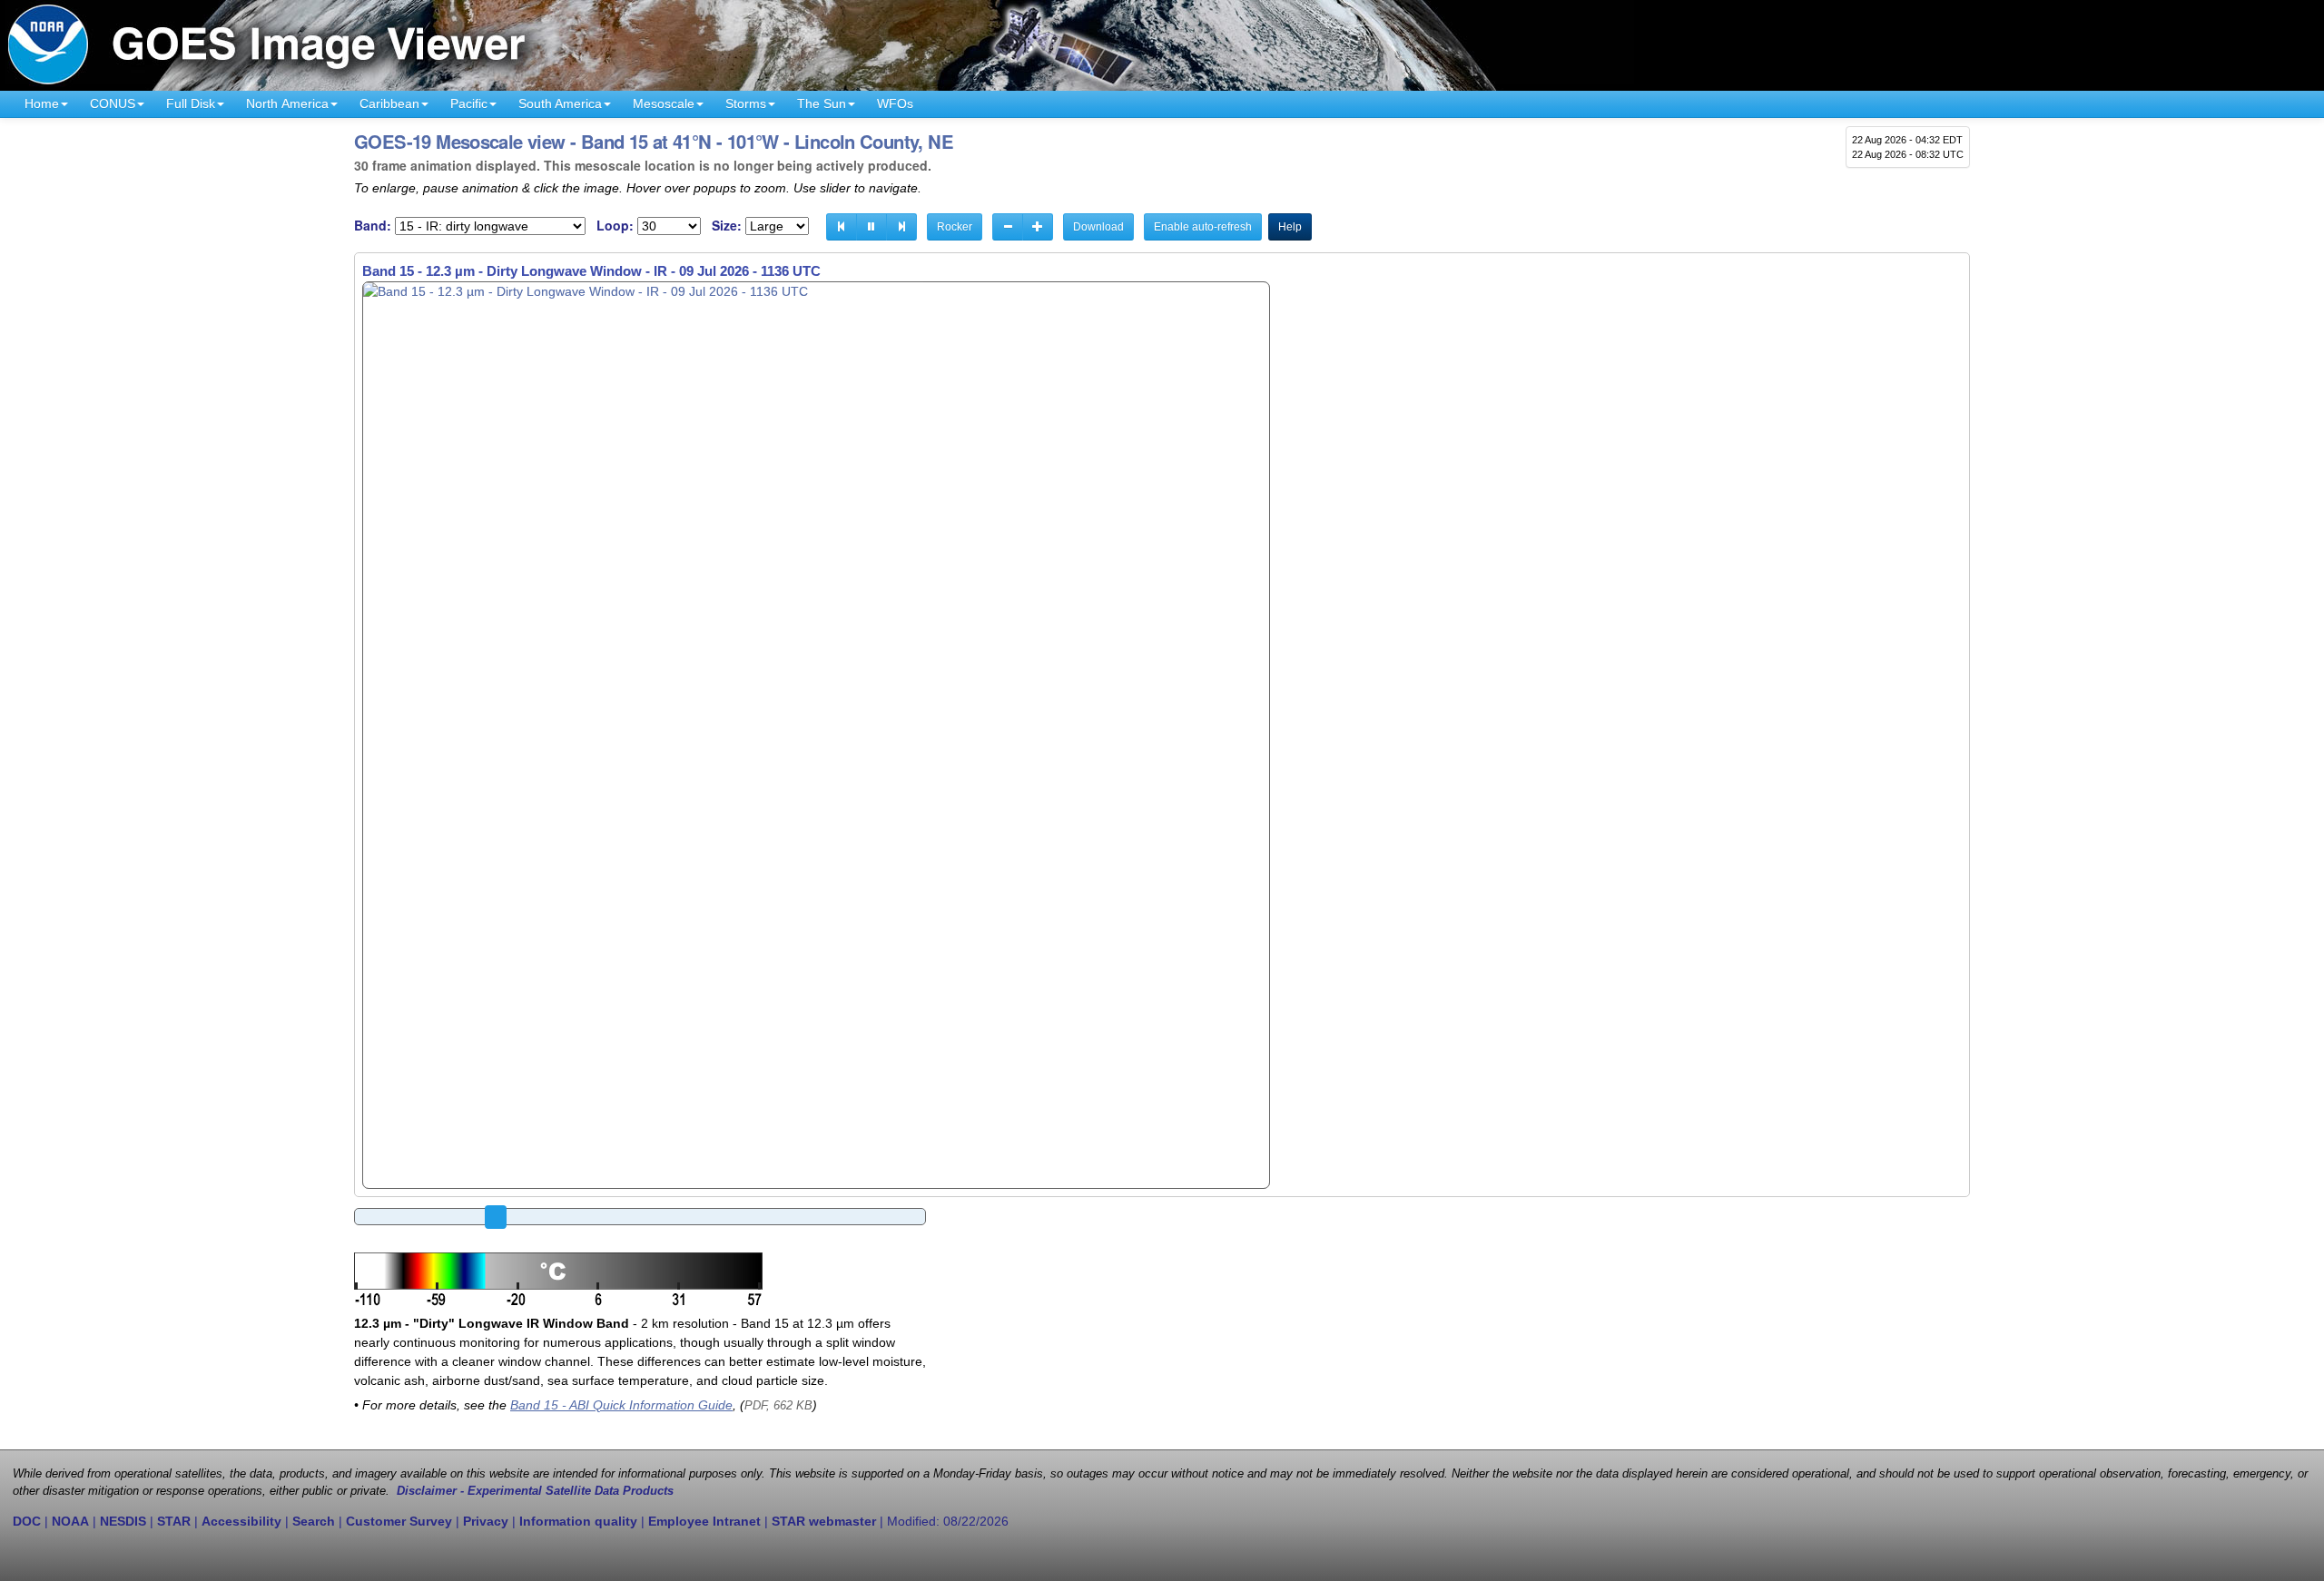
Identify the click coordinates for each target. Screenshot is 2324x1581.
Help (1290, 227)
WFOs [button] (895, 103)
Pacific (469, 103)
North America (287, 103)
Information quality (578, 1521)
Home (42, 103)
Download (1098, 227)
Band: (373, 226)
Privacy (486, 1521)
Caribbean (389, 103)
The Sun (822, 103)
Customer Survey (399, 1521)
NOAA (70, 1521)
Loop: (615, 226)
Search (314, 1521)
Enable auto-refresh (1203, 227)
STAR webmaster (824, 1521)
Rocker (955, 227)
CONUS (113, 103)
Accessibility (241, 1521)
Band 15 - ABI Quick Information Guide (621, 1405)
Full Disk (191, 103)
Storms (746, 103)
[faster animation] (1038, 227)
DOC (27, 1521)
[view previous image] (842, 227)
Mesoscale (664, 103)
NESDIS (123, 1521)
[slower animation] (1008, 227)
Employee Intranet (704, 1521)
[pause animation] (871, 227)
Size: (727, 226)
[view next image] (901, 227)
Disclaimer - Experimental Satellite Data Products (535, 1491)
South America (560, 103)
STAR (174, 1521)
